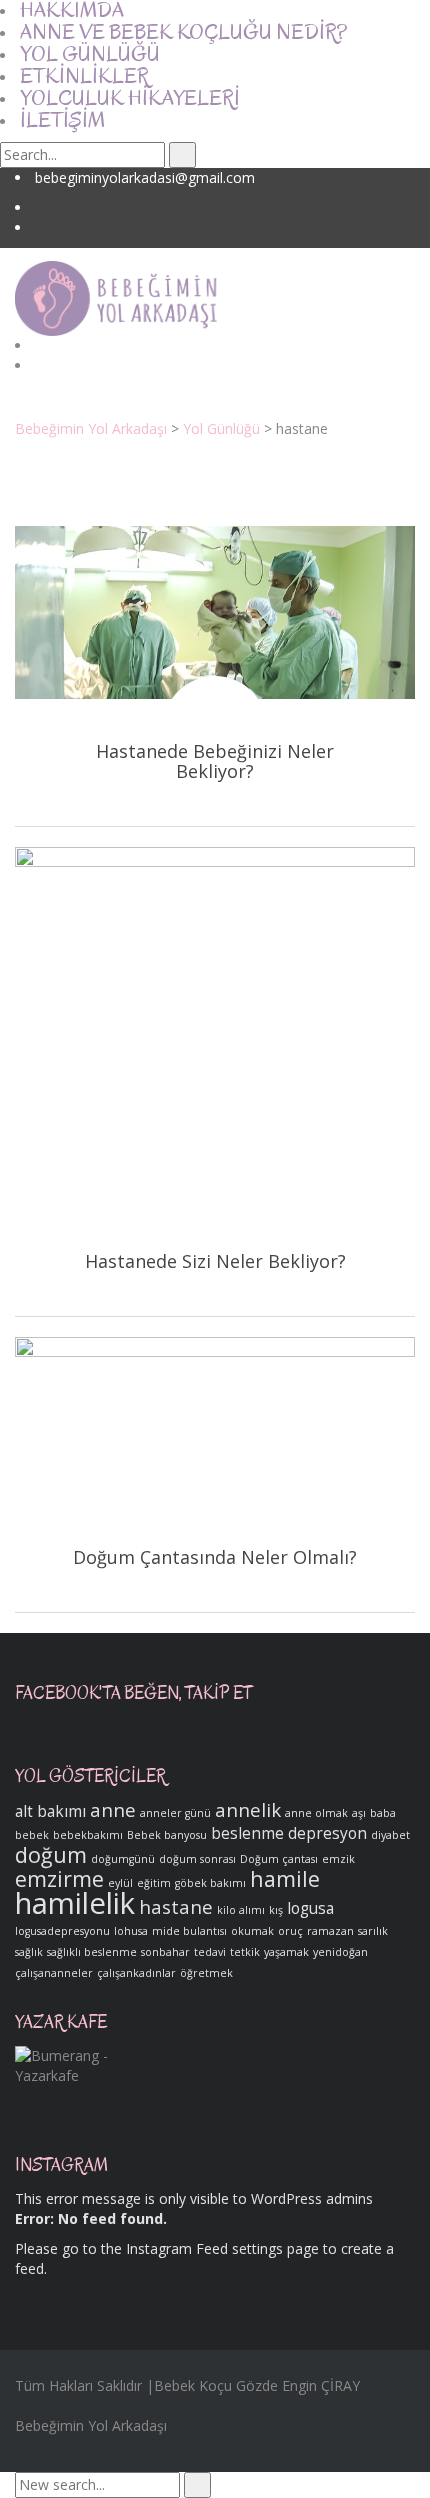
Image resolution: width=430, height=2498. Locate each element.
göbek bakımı (210, 1883)
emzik (338, 1859)
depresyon (327, 1833)
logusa (310, 1908)
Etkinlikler (84, 76)
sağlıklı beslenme (92, 1952)
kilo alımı (241, 1910)
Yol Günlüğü (90, 54)
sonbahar (165, 1952)
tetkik (245, 1952)
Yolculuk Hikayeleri (130, 98)
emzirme (59, 1878)
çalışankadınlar (136, 1973)
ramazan (330, 1931)
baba (383, 1813)
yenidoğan (340, 1952)
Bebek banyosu (167, 1835)
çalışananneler (54, 1973)
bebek (32, 1835)
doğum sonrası (197, 1859)
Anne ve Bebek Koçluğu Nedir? (183, 32)
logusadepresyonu (62, 1931)
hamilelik (75, 1903)
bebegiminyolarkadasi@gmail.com (145, 177)
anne (113, 1809)
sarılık (373, 1931)
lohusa (131, 1931)
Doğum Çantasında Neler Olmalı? (215, 1474)
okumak (252, 1931)
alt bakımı (50, 1811)
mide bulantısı (189, 1931)
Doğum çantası (279, 1859)
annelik (248, 1809)
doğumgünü (123, 1859)
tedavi (210, 1952)
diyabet (390, 1835)
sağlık (29, 1952)
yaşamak (286, 1952)
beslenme (247, 1833)
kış (276, 1910)
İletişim (62, 120)
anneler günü (175, 1813)
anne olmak (316, 1813)
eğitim (154, 1883)
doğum (51, 1854)
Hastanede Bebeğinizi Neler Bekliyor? (215, 676)
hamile (285, 1878)
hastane (176, 1906)
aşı (359, 1813)
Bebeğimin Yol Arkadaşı (91, 2425)
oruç (290, 1931)
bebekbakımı (88, 1835)
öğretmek (206, 1973)
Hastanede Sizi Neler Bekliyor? (215, 1081)
